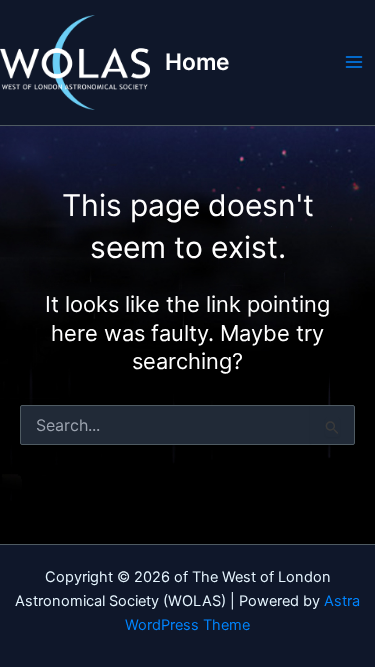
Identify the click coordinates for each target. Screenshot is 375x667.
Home (197, 62)
